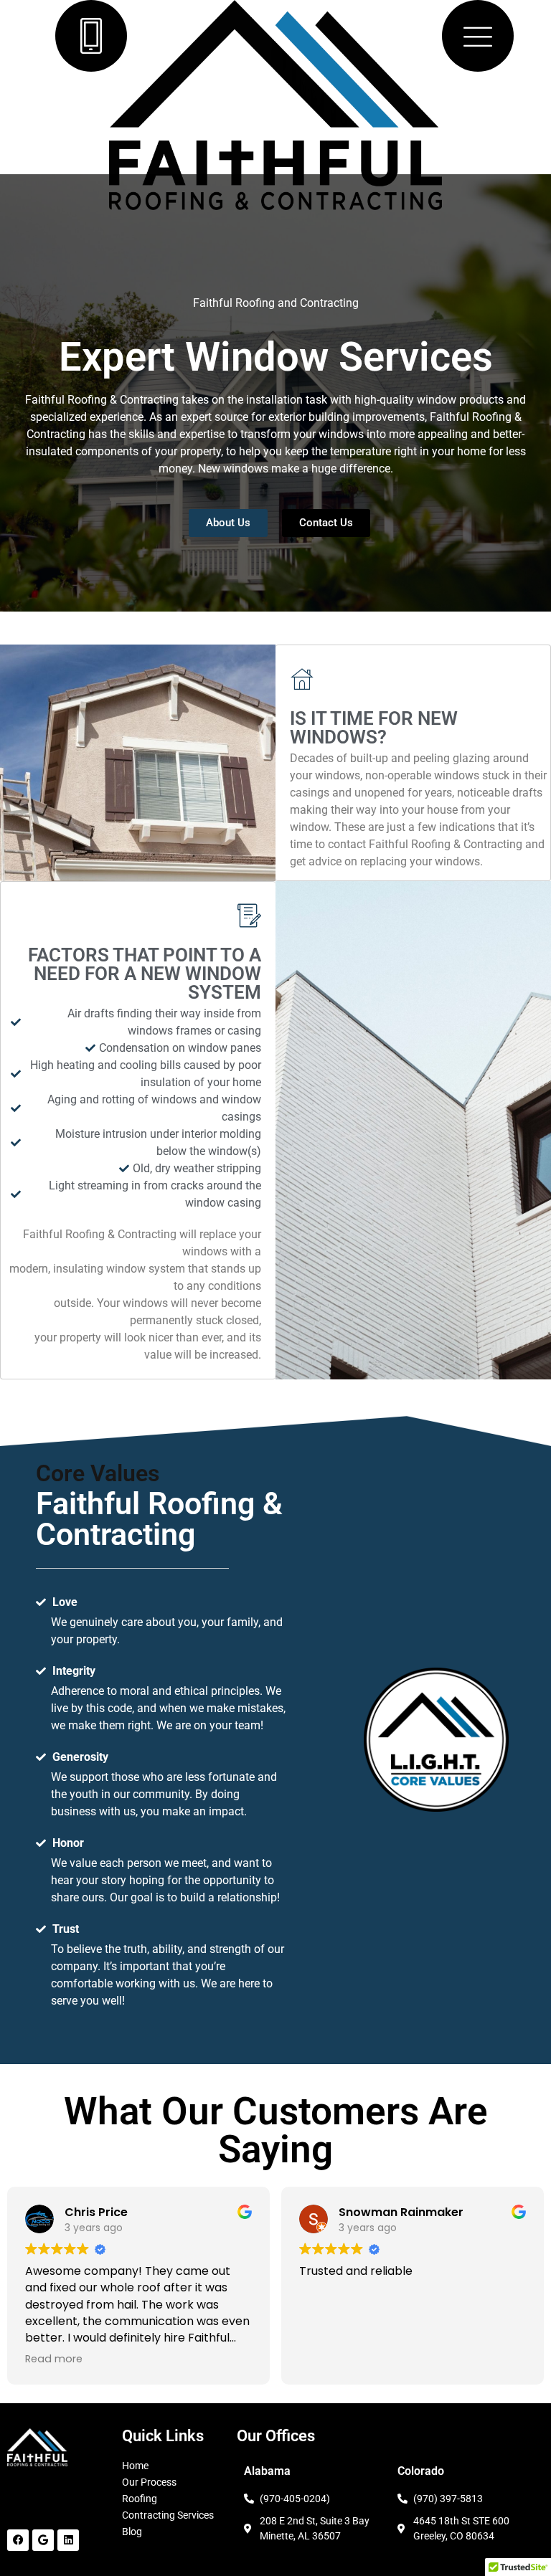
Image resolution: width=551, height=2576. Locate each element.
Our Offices (276, 2436)
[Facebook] (18, 2540)
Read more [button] (54, 2359)
